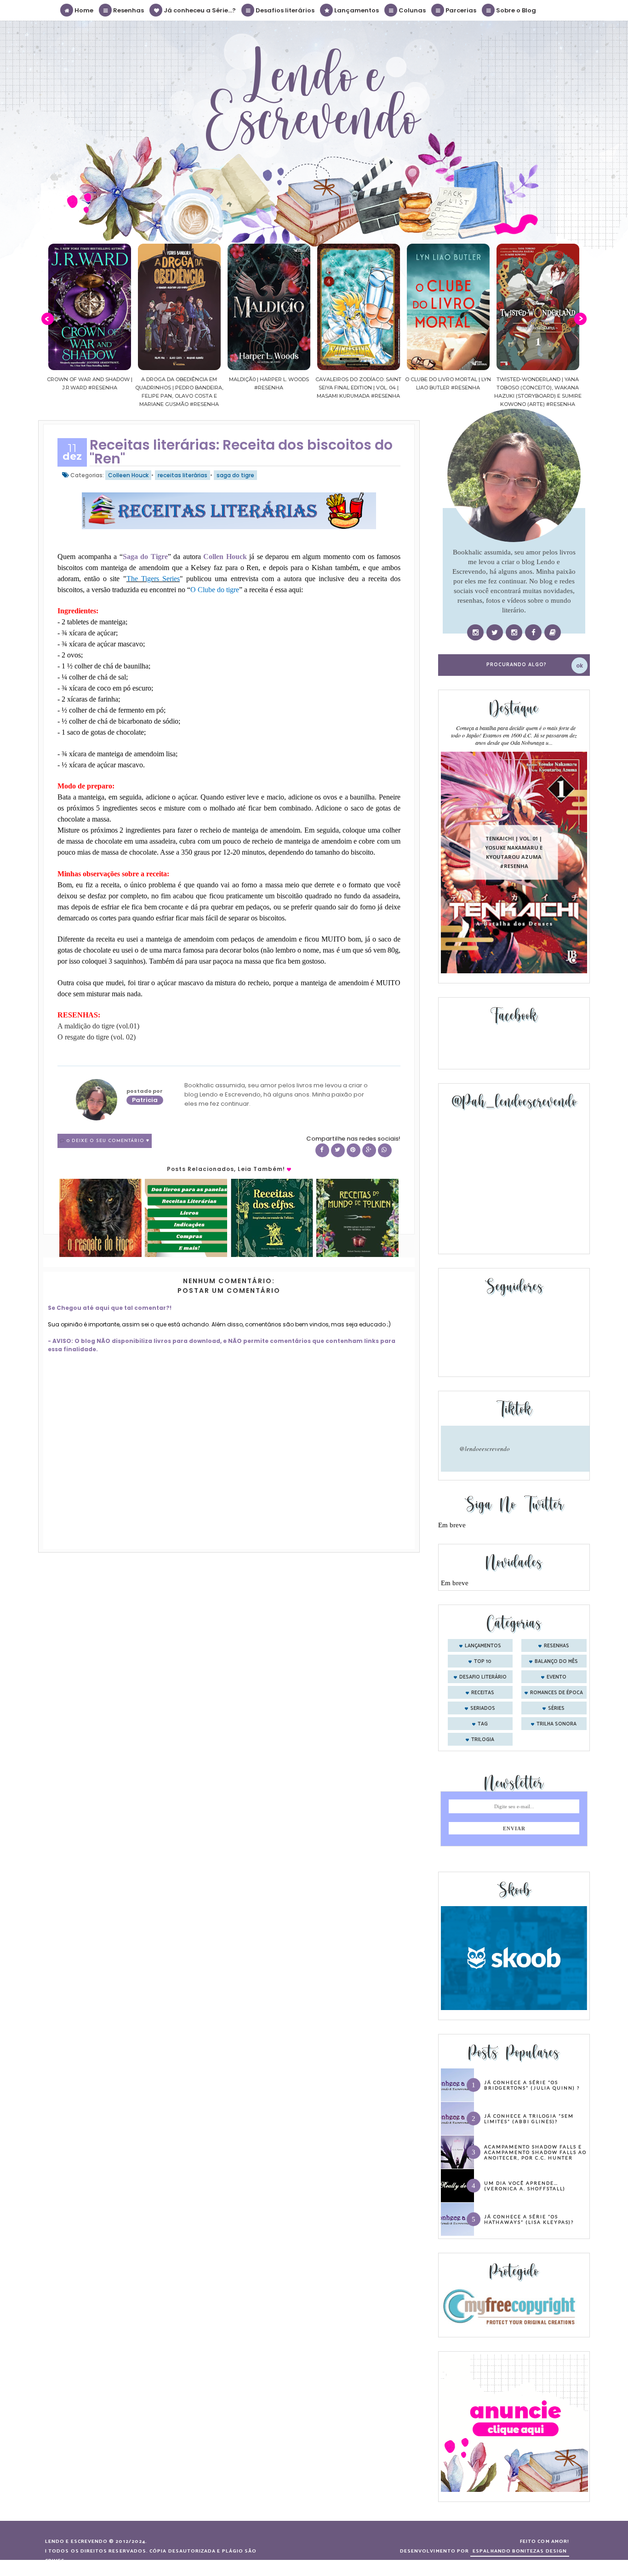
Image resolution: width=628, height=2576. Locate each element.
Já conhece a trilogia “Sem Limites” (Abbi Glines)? (529, 2119)
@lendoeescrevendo (485, 1449)
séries (556, 1708)
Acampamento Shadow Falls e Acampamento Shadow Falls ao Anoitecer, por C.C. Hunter (535, 2152)
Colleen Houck (128, 475)
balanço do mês (556, 1662)
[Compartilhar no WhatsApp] (385, 1150)
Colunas (411, 10)
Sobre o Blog (515, 10)
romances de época (557, 1693)
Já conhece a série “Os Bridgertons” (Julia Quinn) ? (532, 2085)
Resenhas (128, 10)
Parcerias (460, 10)
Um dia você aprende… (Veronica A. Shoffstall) (525, 2186)
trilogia (483, 1740)
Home (83, 10)
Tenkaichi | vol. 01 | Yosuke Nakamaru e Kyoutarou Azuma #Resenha (514, 852)
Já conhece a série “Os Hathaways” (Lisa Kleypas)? (529, 2219)
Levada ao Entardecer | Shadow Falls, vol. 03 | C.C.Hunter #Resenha (538, 388)
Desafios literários (284, 10)
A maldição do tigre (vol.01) (98, 1026)
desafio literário (483, 1677)
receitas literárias (183, 475)
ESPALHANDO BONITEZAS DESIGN (520, 2551)
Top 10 (483, 1662)
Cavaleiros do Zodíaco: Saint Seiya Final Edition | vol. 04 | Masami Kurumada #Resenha (269, 388)
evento (557, 1677)
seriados (483, 1708)
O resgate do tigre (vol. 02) (97, 1037)
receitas (483, 1693)
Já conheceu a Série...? (199, 10)
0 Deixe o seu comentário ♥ (108, 1141)
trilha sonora (557, 1724)
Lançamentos (356, 10)
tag (483, 1724)
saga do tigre (235, 475)
